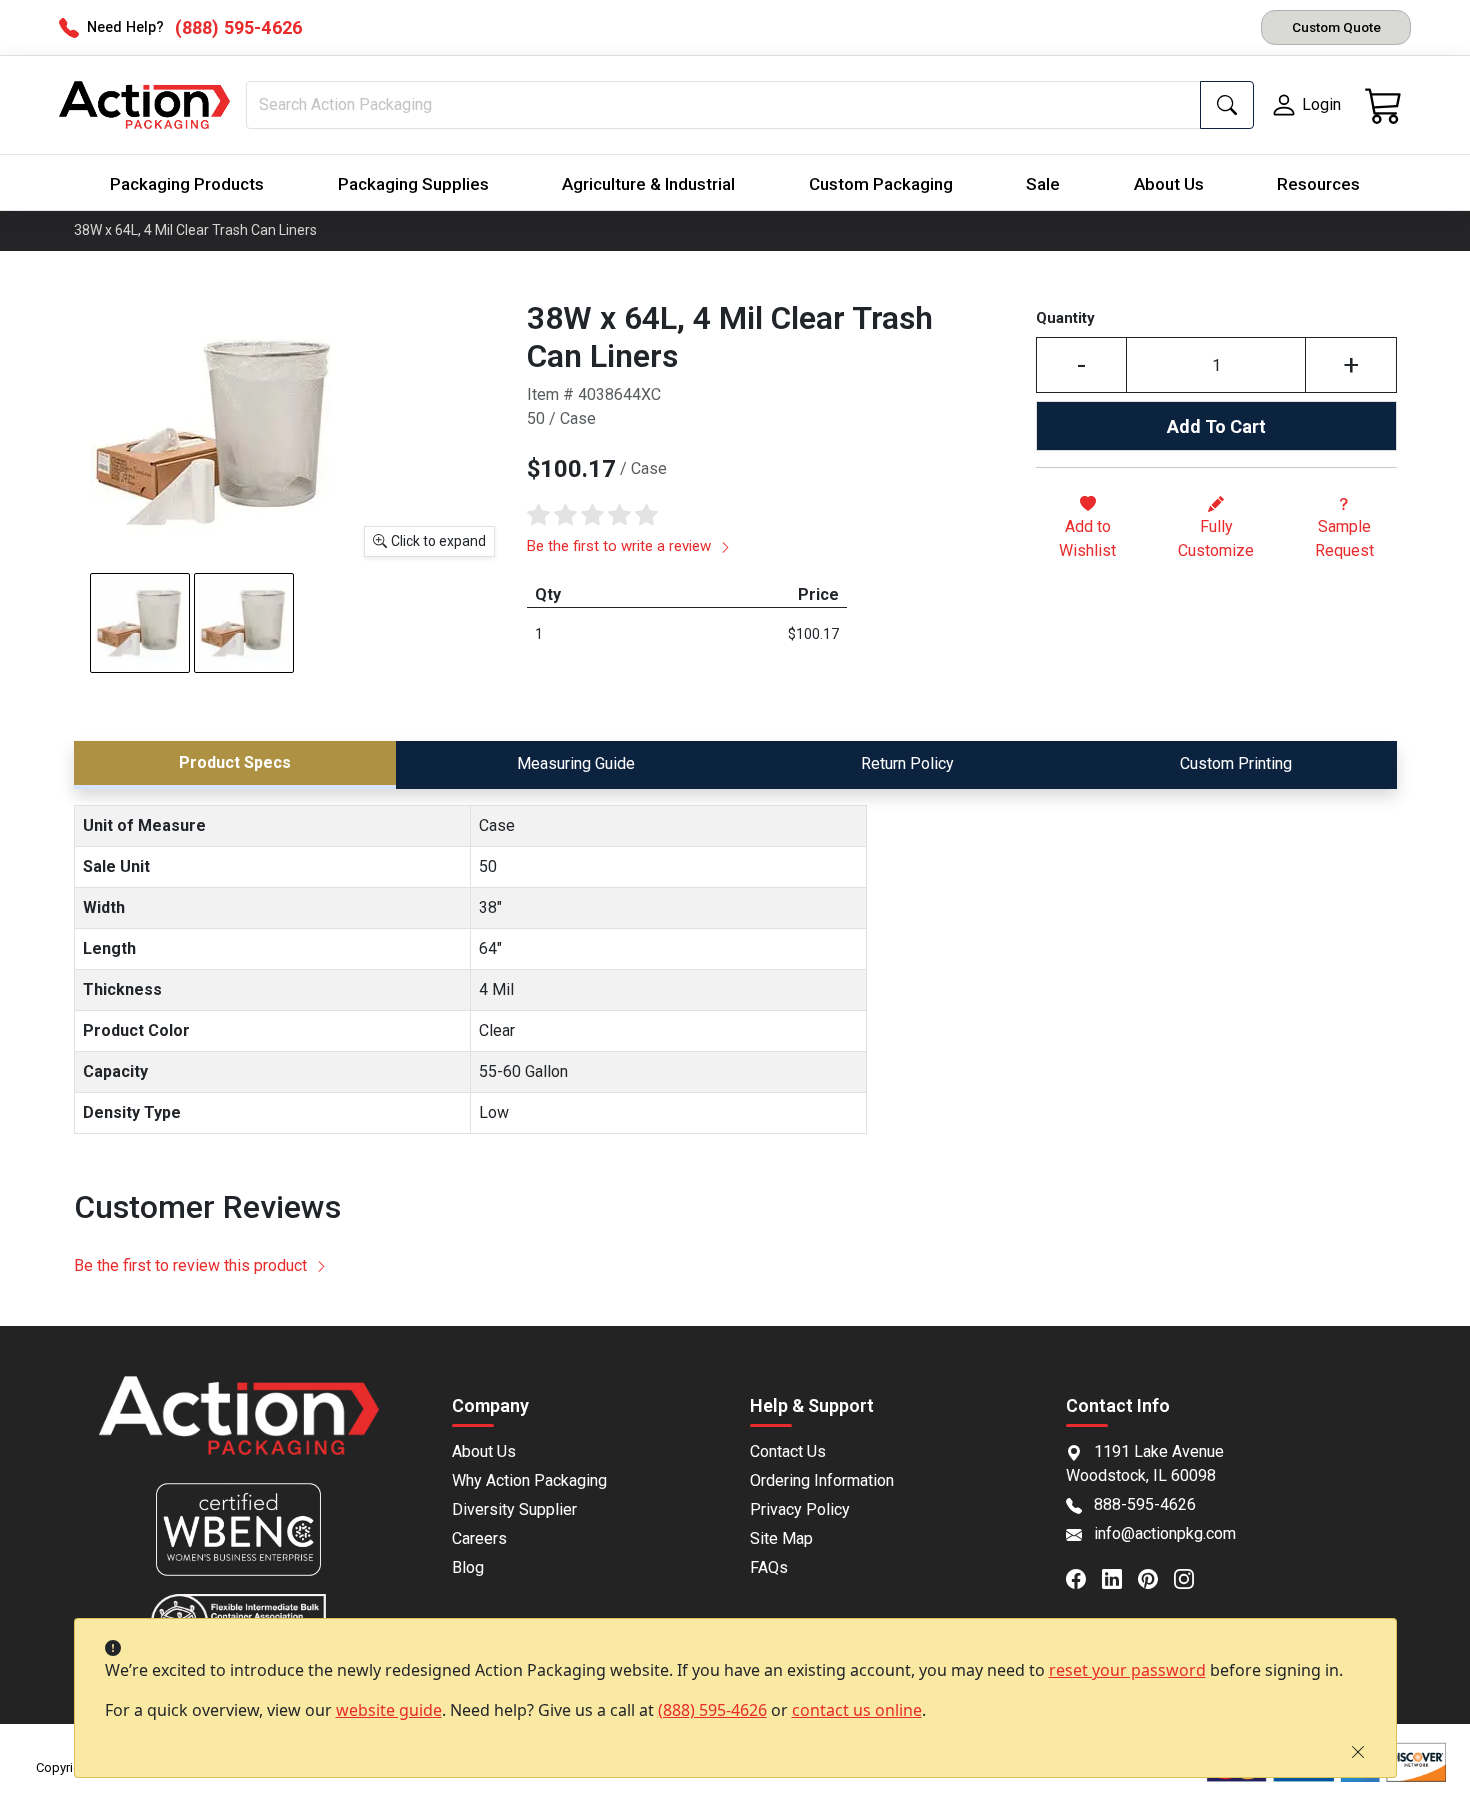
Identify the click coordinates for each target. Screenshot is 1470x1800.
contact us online (857, 1710)
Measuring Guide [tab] (576, 763)
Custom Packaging (881, 184)
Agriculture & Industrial (648, 184)
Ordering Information (822, 1480)
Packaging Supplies (413, 184)
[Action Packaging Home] (239, 1429)
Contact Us (788, 1451)
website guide (389, 1710)
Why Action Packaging (529, 1480)
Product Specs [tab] (235, 762)
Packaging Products (187, 184)
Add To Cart (1216, 426)
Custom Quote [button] (1336, 27)
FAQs (769, 1567)
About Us (1169, 184)
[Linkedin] (1120, 1577)
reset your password (1127, 1670)
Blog (468, 1567)
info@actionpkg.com (1165, 1533)
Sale (1043, 184)
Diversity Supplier (514, 1509)
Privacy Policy (800, 1509)
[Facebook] (1084, 1577)
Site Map (781, 1538)
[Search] (1227, 105)
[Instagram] (1192, 1577)
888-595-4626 (1145, 1504)
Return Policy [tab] (907, 763)
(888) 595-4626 (712, 1710)
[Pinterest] (1156, 1577)
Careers (479, 1538)
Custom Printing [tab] (1236, 763)
